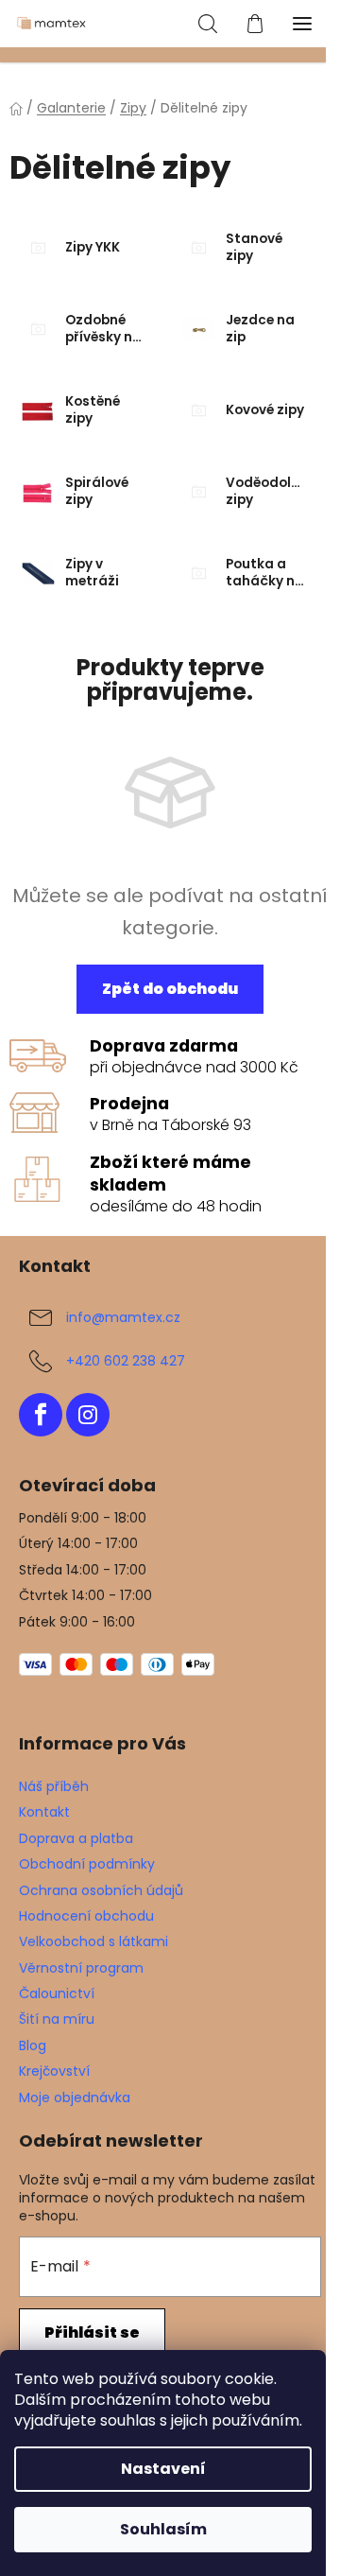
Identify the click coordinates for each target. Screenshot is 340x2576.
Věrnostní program (81, 1968)
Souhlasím (163, 2529)
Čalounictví (57, 1993)
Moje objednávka (75, 2097)
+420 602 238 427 (126, 1361)
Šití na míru (57, 2019)
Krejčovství (54, 2071)
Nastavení (163, 2469)
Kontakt (44, 1812)
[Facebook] (41, 1415)
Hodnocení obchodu (86, 1916)
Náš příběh (54, 1786)
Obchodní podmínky (87, 1864)
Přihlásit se (92, 2332)
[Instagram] (88, 1415)
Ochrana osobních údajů (101, 1890)
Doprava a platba (76, 1838)
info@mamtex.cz (123, 1317)
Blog (33, 2045)
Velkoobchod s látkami (93, 1941)
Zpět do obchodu (170, 989)
